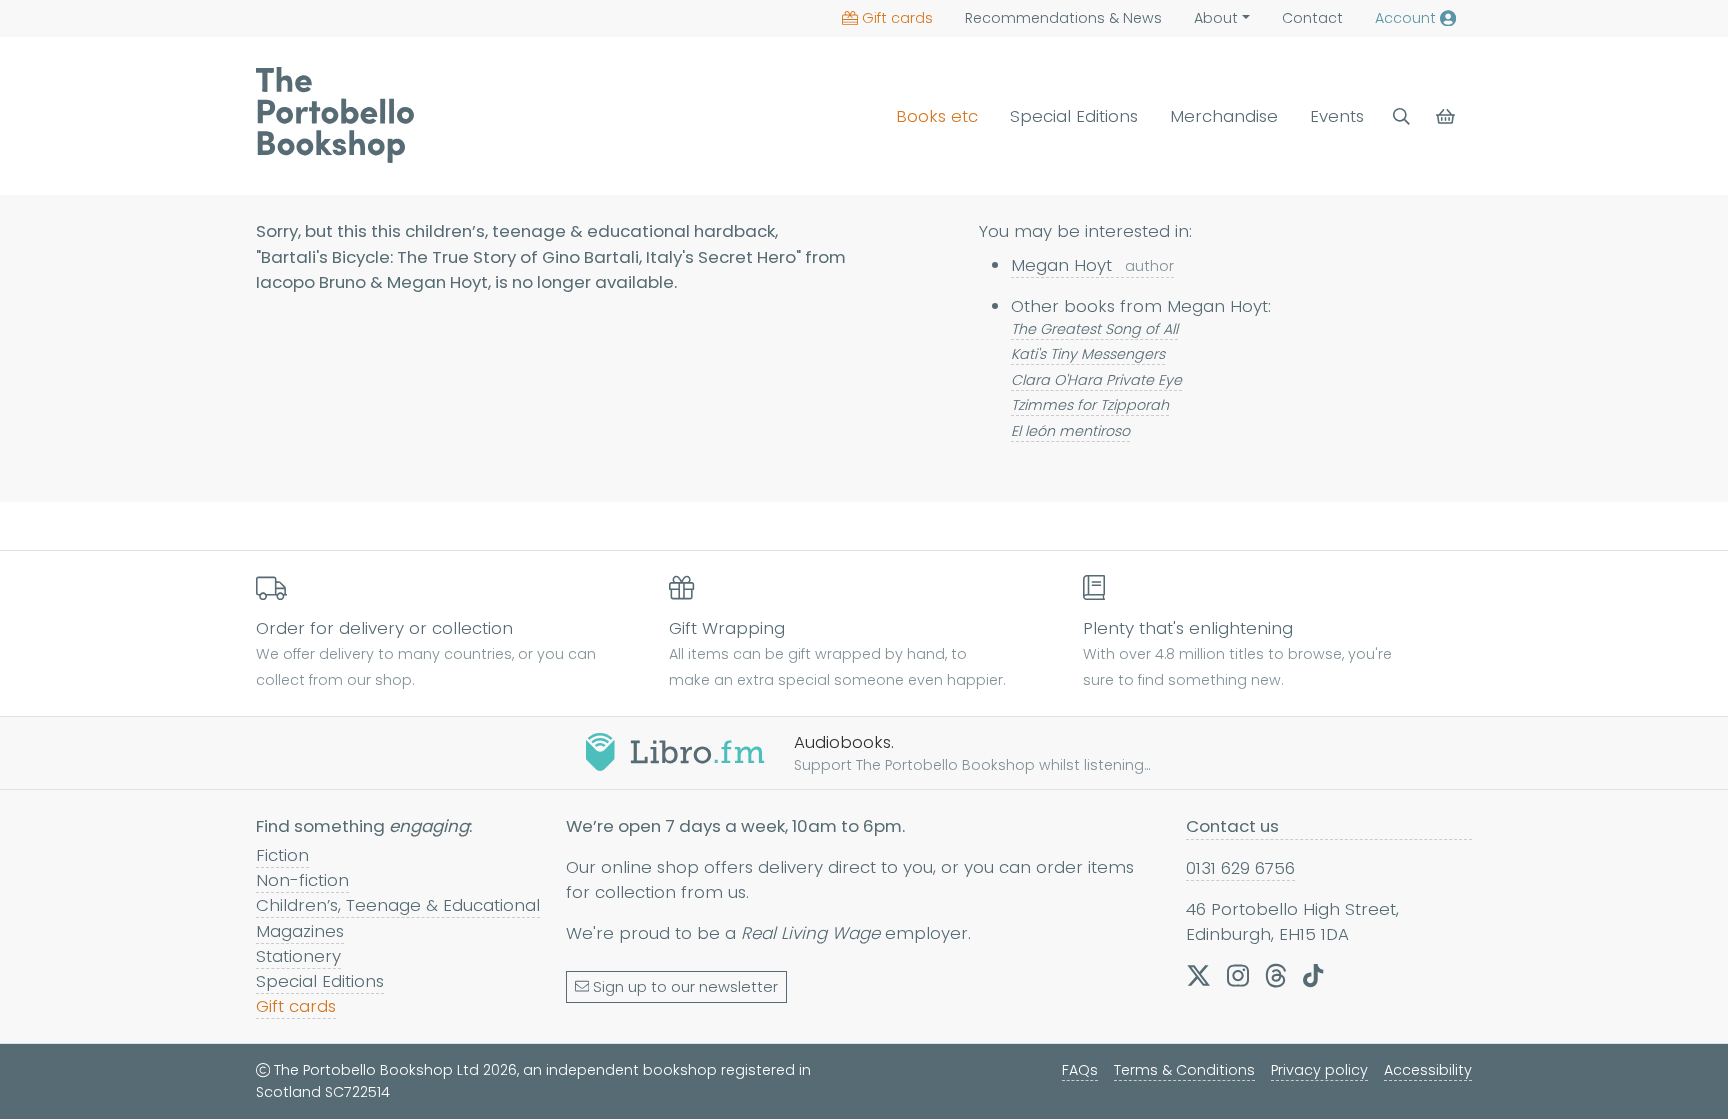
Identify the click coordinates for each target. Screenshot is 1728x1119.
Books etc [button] (937, 116)
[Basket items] (1447, 116)
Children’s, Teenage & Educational (398, 905)
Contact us (1232, 826)
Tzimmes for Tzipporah (1090, 405)
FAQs (1080, 1070)
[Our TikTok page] (1313, 976)
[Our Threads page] (1276, 976)
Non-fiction (302, 880)
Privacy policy (1319, 1070)
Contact (1312, 18)
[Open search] (1401, 116)
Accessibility (1428, 1070)
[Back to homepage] (335, 115)
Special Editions (1074, 116)
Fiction (282, 855)
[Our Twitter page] (1198, 976)
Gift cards (897, 18)
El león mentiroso (1070, 431)
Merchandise (1224, 116)
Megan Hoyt (1092, 265)
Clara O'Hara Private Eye (1096, 380)
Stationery (298, 956)
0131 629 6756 (1240, 868)
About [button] (1216, 18)
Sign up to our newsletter (685, 987)
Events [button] (1337, 116)
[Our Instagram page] (1238, 976)
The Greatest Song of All (1094, 329)
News (1063, 18)
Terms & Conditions (1184, 1070)
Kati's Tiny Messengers (1088, 354)
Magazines (300, 931)
